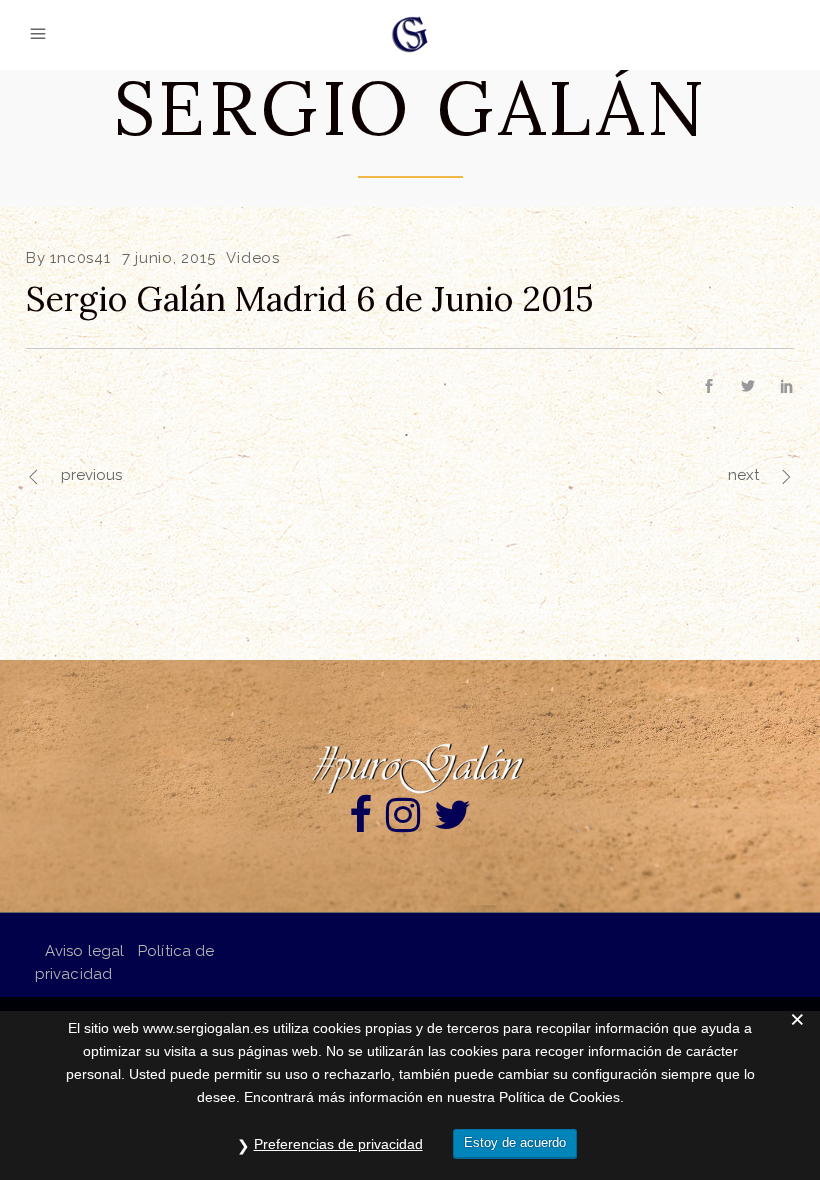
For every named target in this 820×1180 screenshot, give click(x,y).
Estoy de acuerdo (515, 1142)
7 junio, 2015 (169, 258)
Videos (253, 258)
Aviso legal (84, 951)
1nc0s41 (80, 258)
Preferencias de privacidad (338, 1144)
